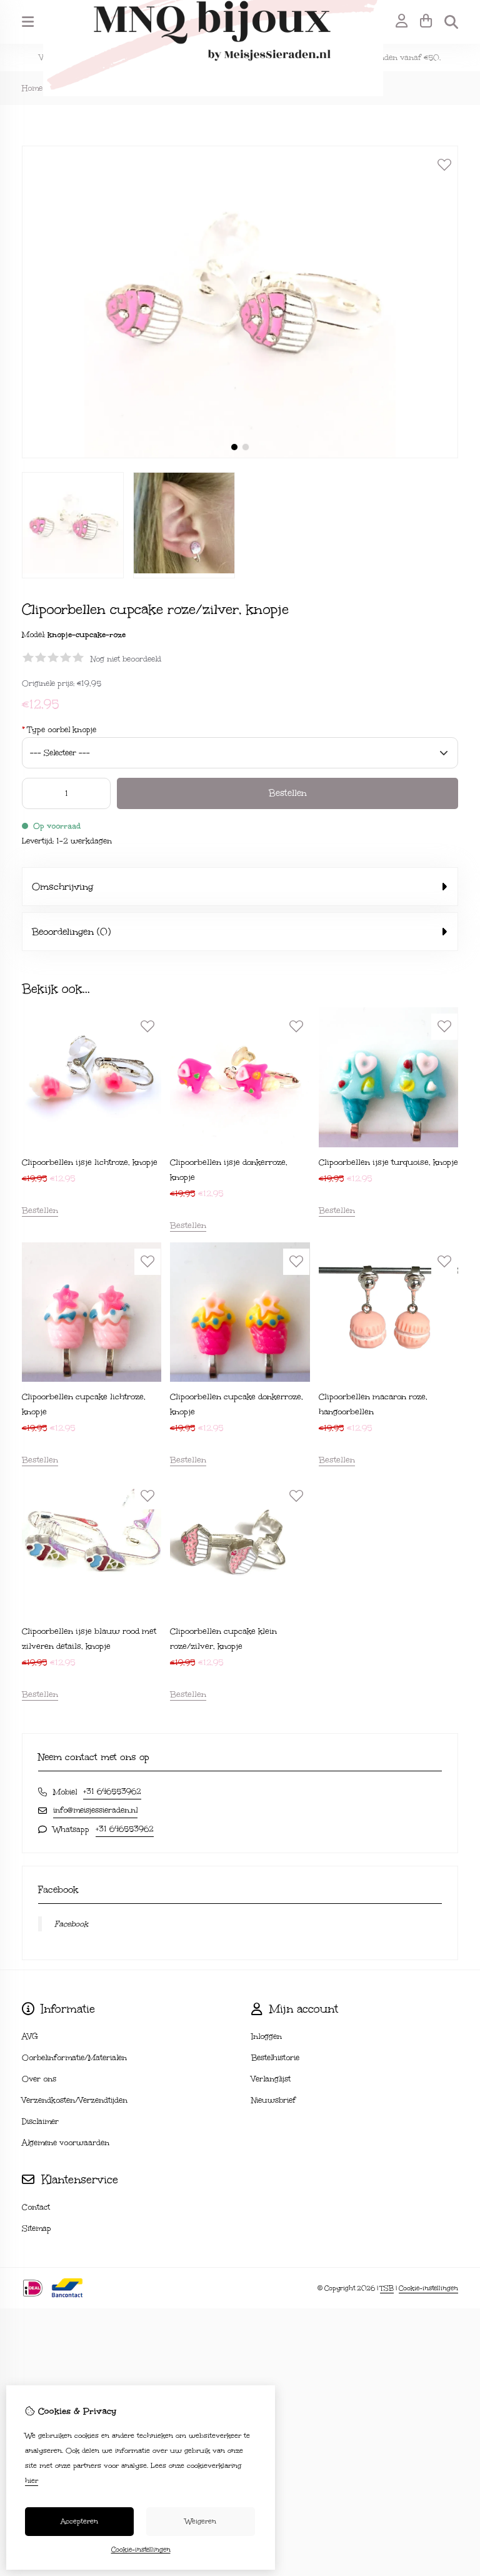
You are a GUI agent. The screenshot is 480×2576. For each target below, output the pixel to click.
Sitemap (37, 2228)
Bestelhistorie (275, 2058)
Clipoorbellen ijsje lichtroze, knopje (90, 1162)
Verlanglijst (271, 2079)
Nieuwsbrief (273, 2100)
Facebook (71, 1924)
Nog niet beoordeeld (126, 659)
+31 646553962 (112, 1791)
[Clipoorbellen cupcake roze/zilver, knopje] (240, 455)
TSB (387, 2288)
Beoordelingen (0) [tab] (71, 932)
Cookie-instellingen (428, 2288)
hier (32, 2481)
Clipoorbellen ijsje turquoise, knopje (388, 1162)
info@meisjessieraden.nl (95, 1810)
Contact (36, 2207)
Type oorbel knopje (59, 730)
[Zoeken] (451, 22)
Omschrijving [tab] (62, 887)
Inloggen (267, 2036)
